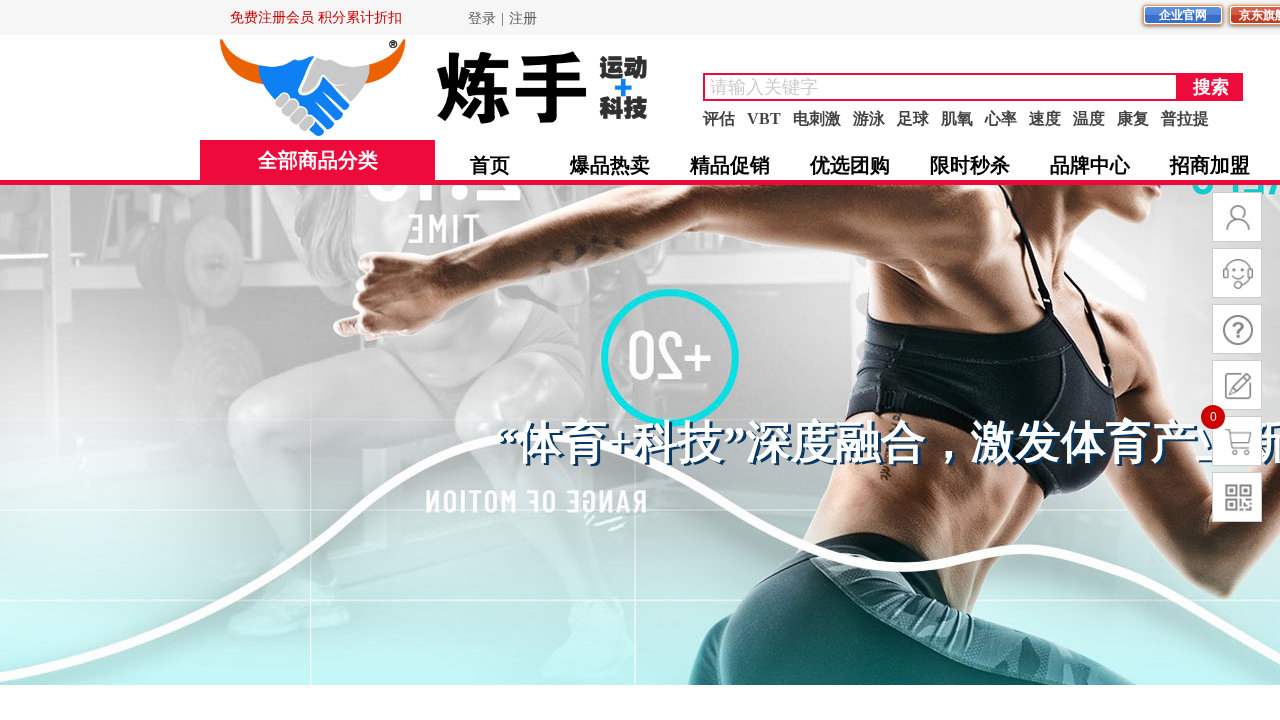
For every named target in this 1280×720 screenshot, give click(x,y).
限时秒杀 (970, 165)
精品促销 (730, 165)
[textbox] (940, 87)
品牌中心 (1090, 165)
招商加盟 (1210, 165)
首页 (490, 165)
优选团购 (850, 165)
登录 (482, 18)
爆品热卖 (610, 165)
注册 (523, 18)
